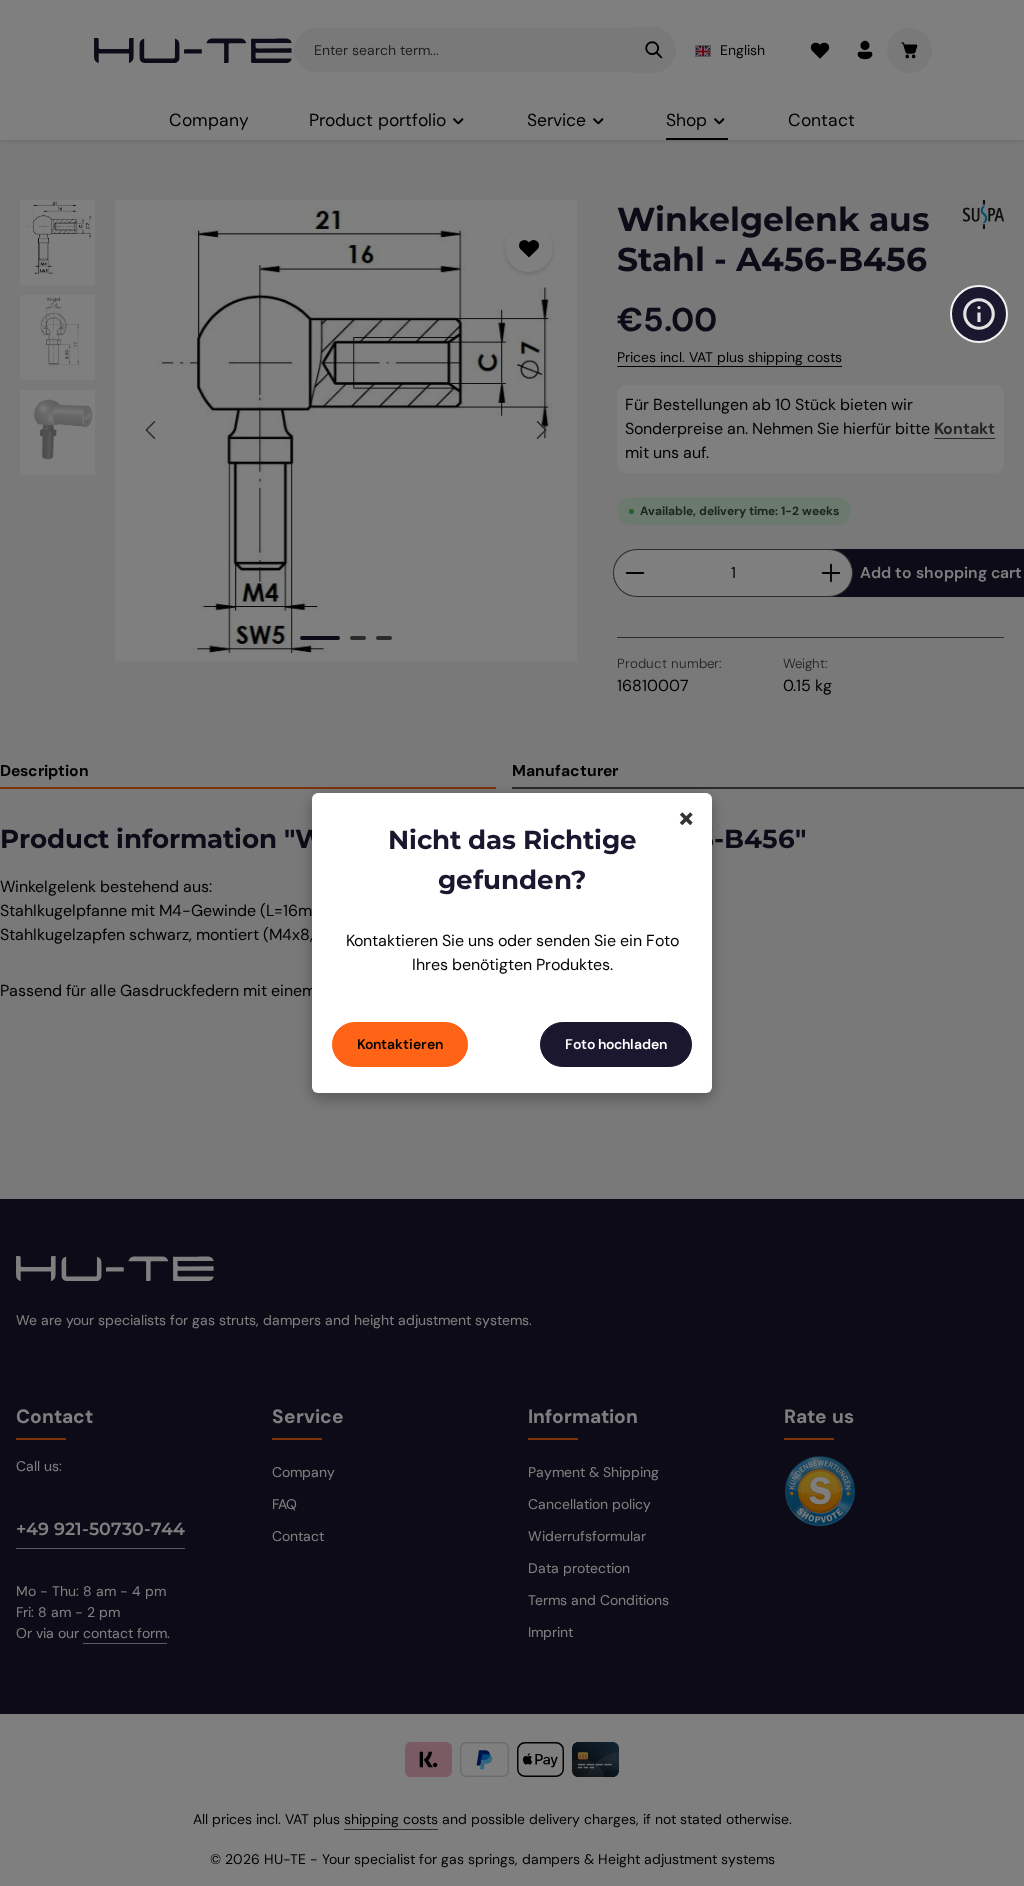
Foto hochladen (616, 1044)
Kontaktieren (400, 1044)
